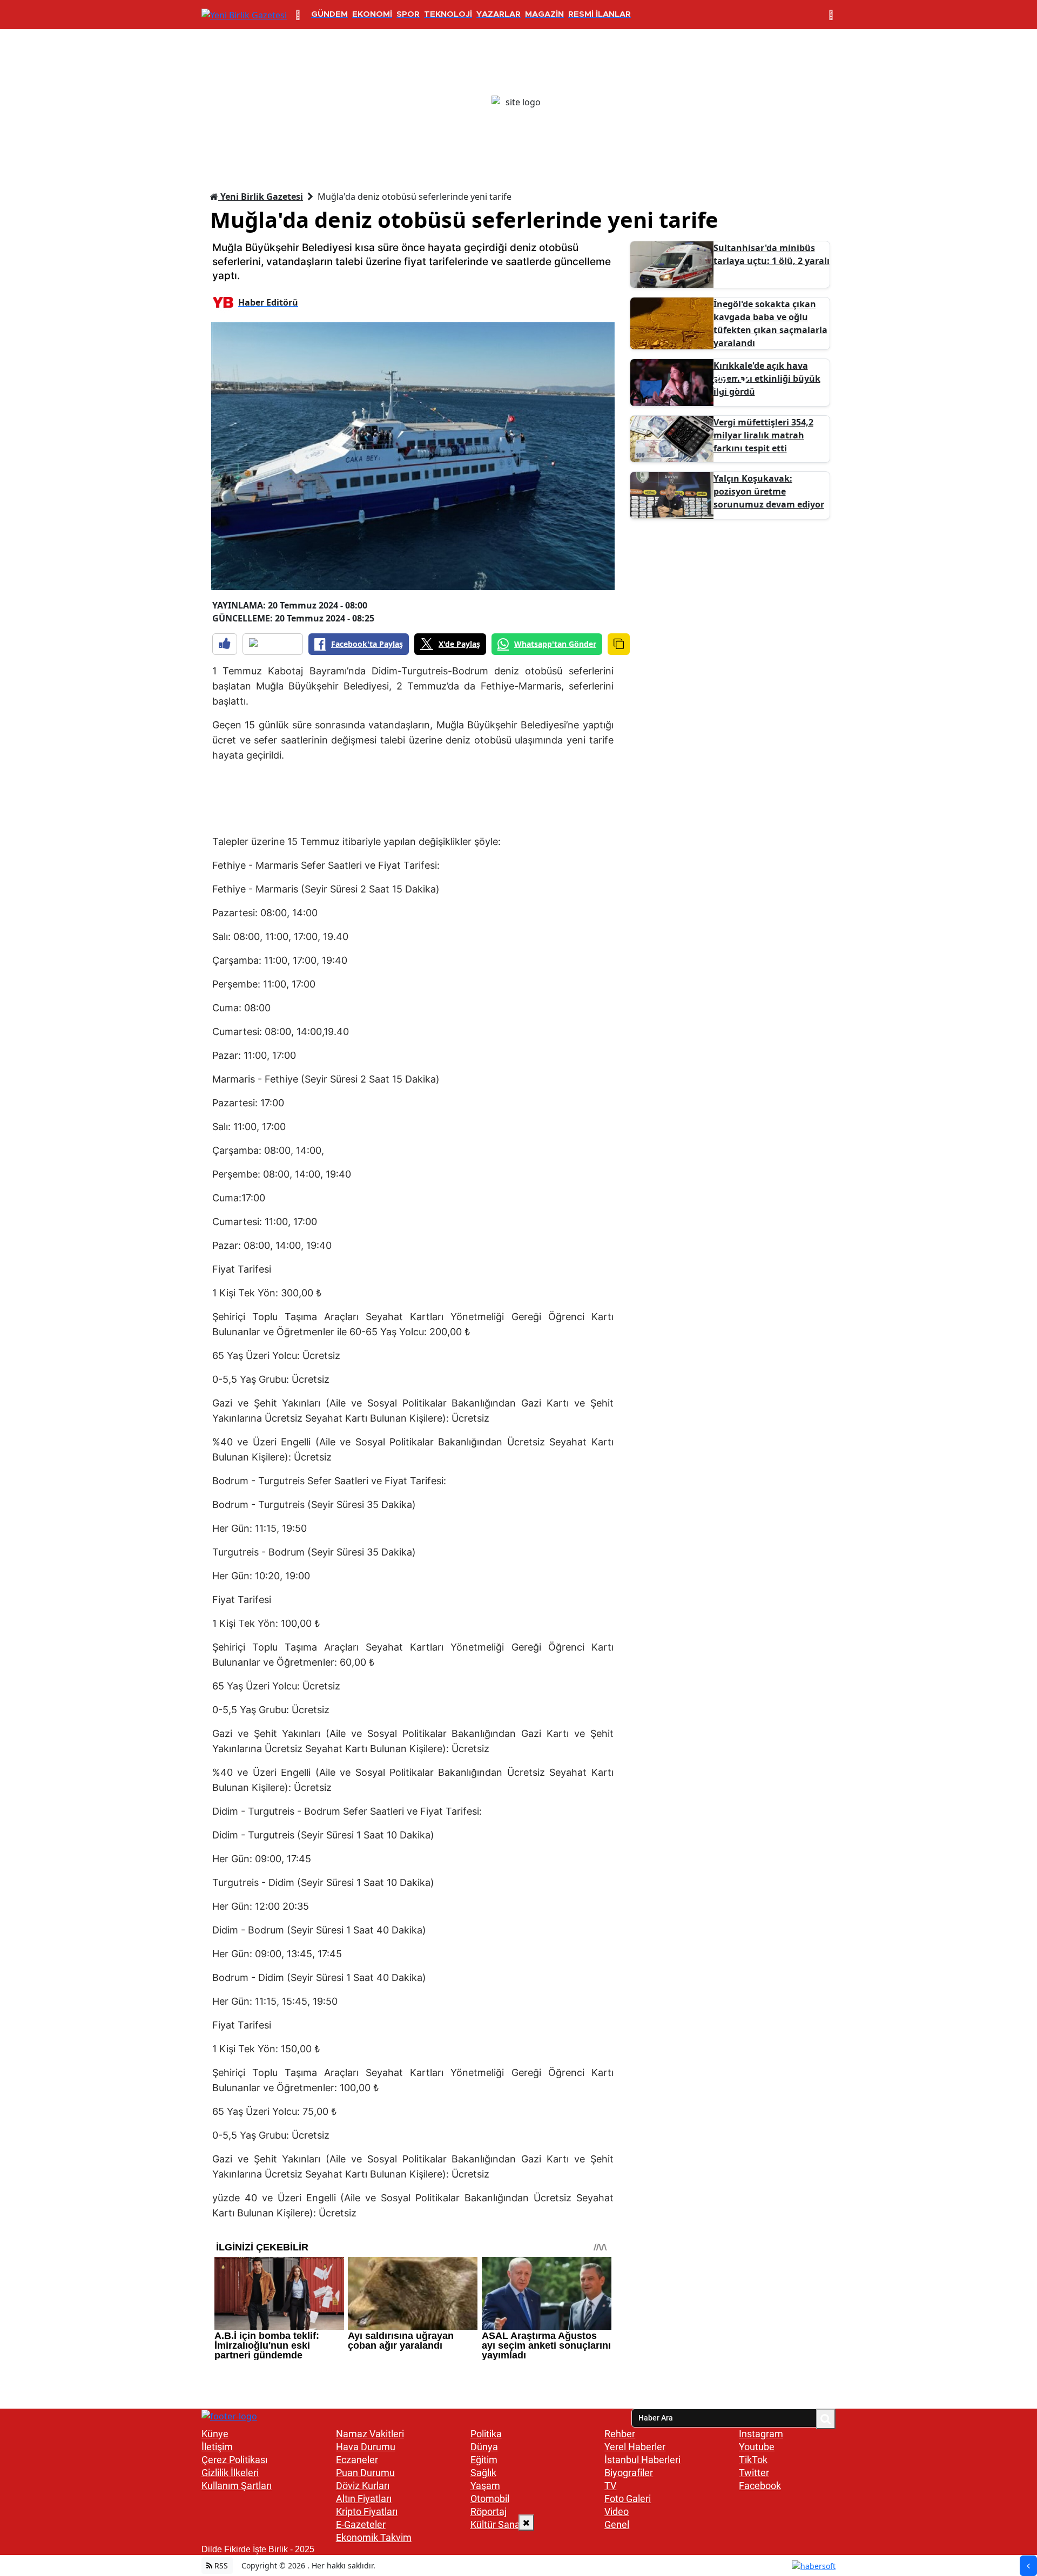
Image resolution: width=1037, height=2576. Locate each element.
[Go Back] (1028, 2566)
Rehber (620, 2434)
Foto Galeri (628, 2499)
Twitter (754, 2473)
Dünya (484, 2447)
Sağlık (483, 2473)
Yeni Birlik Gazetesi (261, 197)
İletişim (217, 2447)
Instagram (761, 2434)
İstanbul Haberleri (642, 2460)
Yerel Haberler (635, 2447)
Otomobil (490, 2499)
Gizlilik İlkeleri (230, 2473)
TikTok (753, 2460)
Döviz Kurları (363, 2486)
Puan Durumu (365, 2473)
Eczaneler (357, 2460)
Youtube (757, 2447)
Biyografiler (629, 2473)
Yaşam (485, 2486)
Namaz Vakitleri (370, 2434)
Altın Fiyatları (364, 2499)
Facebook (760, 2486)
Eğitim (484, 2460)
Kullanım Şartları (237, 2486)
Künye (215, 2434)
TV (610, 2486)
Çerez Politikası (234, 2460)
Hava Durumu (366, 2447)
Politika (486, 2434)
